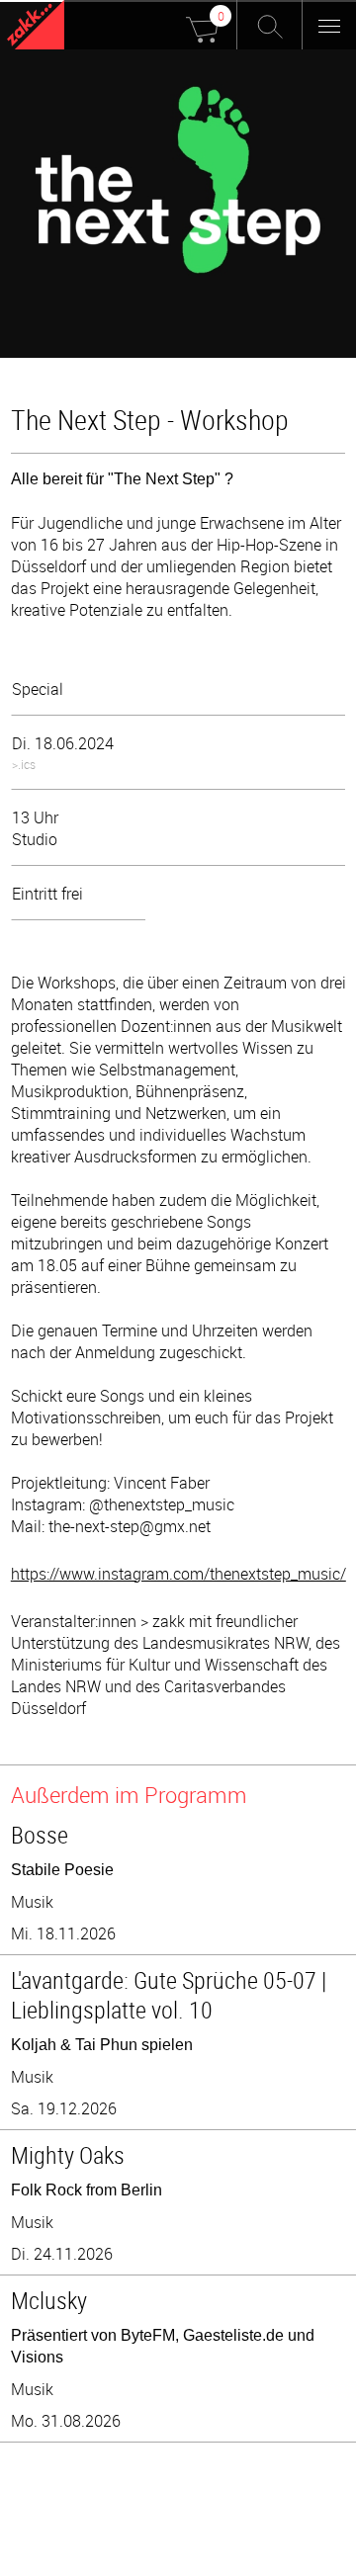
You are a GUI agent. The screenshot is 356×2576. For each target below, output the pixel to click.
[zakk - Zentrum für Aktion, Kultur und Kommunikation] (36, 27)
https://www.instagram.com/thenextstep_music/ (178, 1574)
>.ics (24, 764)
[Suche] (269, 25)
